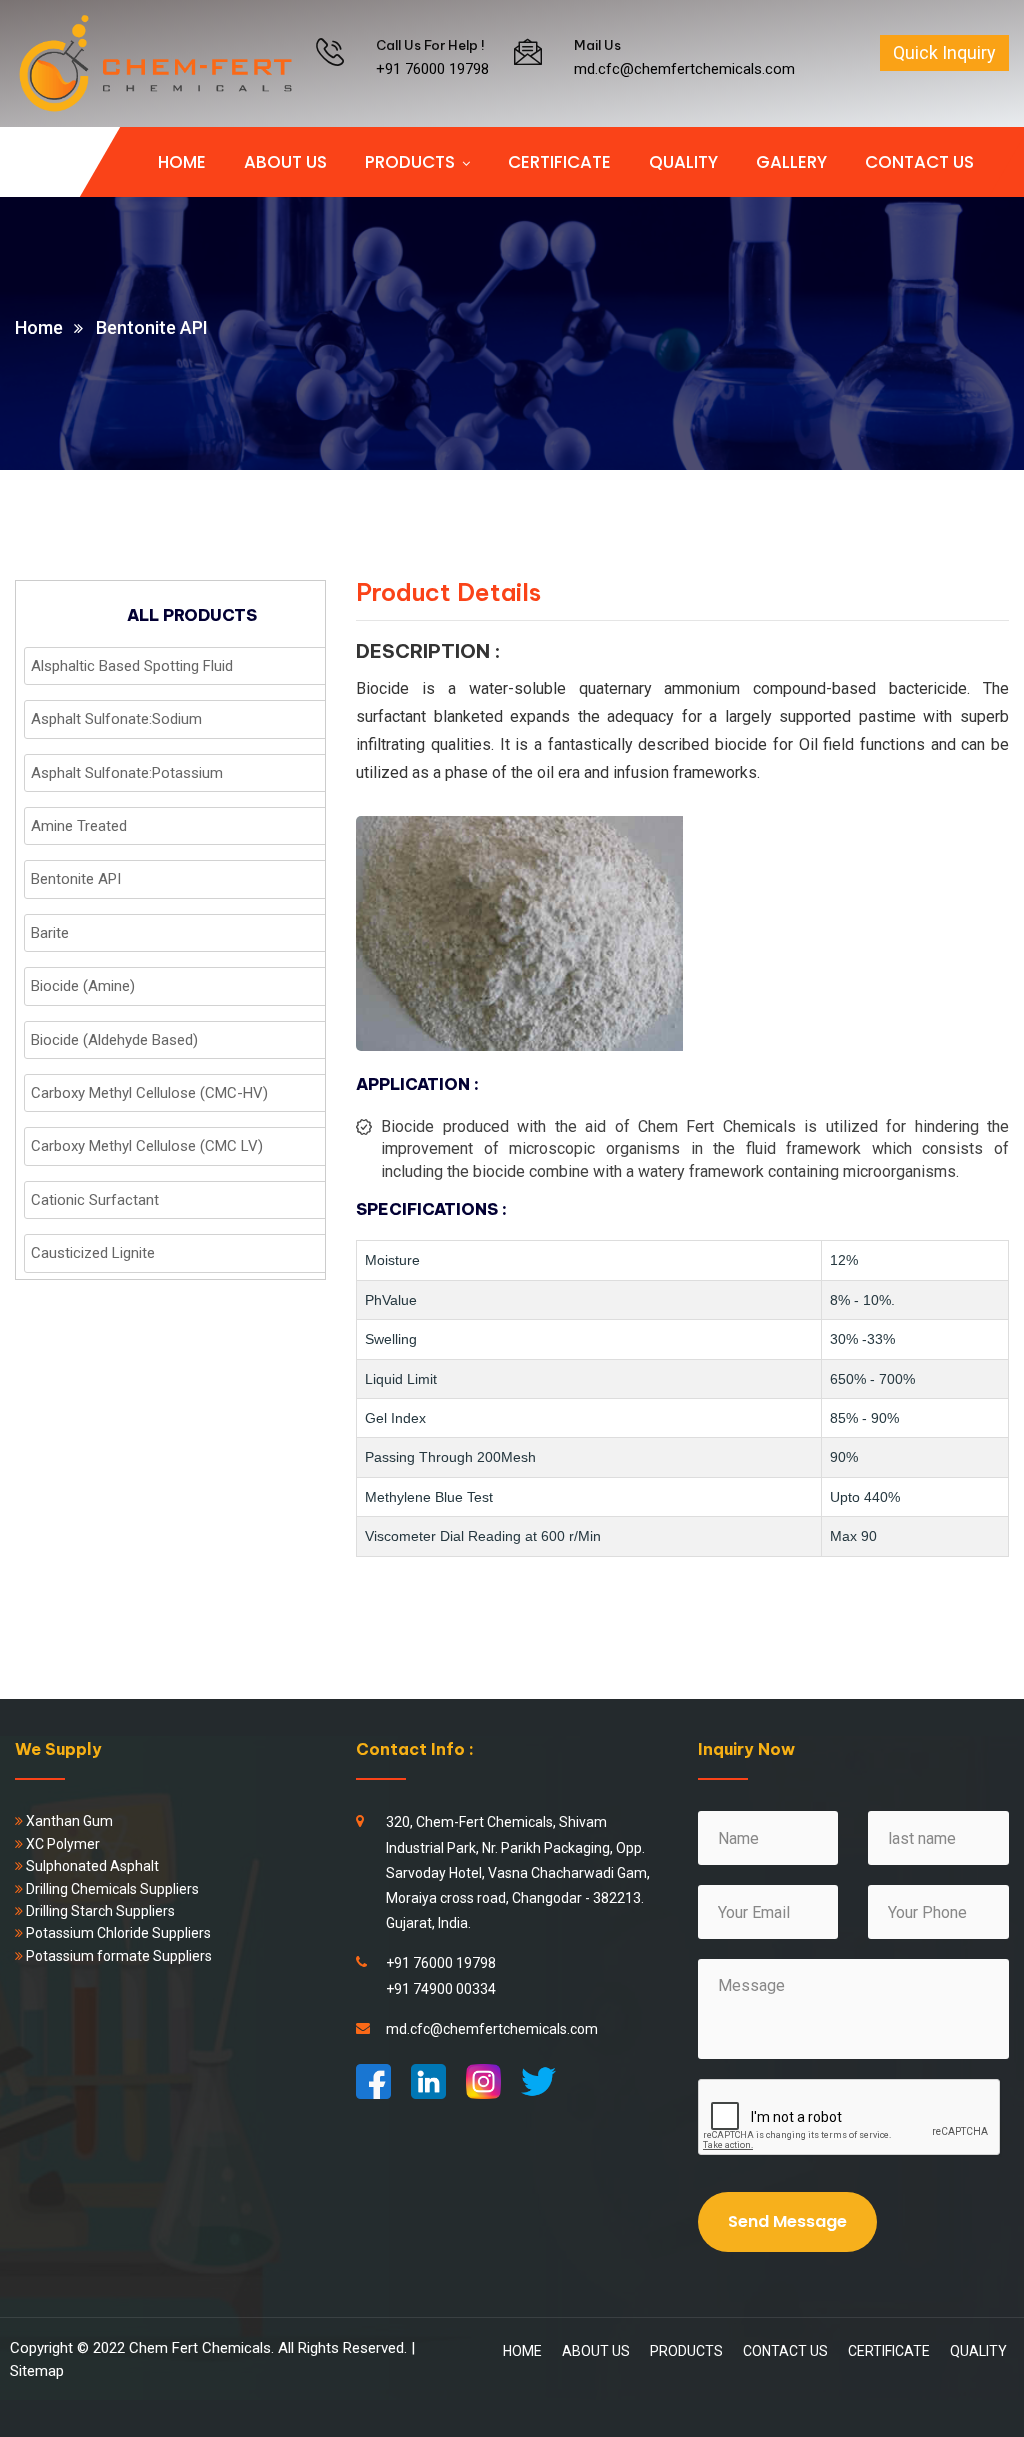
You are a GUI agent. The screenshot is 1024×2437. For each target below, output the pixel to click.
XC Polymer (61, 1844)
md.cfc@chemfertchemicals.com (684, 69)
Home (182, 162)
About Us (285, 162)
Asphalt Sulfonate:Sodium (116, 719)
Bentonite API (76, 879)
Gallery (791, 162)
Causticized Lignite (93, 1253)
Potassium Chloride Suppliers (118, 1933)
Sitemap (37, 2371)
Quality (683, 162)
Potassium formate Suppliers (117, 1956)
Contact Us (919, 162)
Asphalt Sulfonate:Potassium (127, 773)
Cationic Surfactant (95, 1200)
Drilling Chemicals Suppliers (111, 1889)
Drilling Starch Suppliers (99, 1911)
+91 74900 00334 (441, 1989)
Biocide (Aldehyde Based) (114, 1040)
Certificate (559, 162)
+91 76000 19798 (432, 69)
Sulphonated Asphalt (91, 1866)
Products (410, 162)
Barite (50, 933)
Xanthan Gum (68, 1821)
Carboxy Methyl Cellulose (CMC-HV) (149, 1093)
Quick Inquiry (944, 52)
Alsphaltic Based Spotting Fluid (132, 666)
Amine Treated (79, 826)
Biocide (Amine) (83, 986)
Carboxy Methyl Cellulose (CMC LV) (147, 1146)
